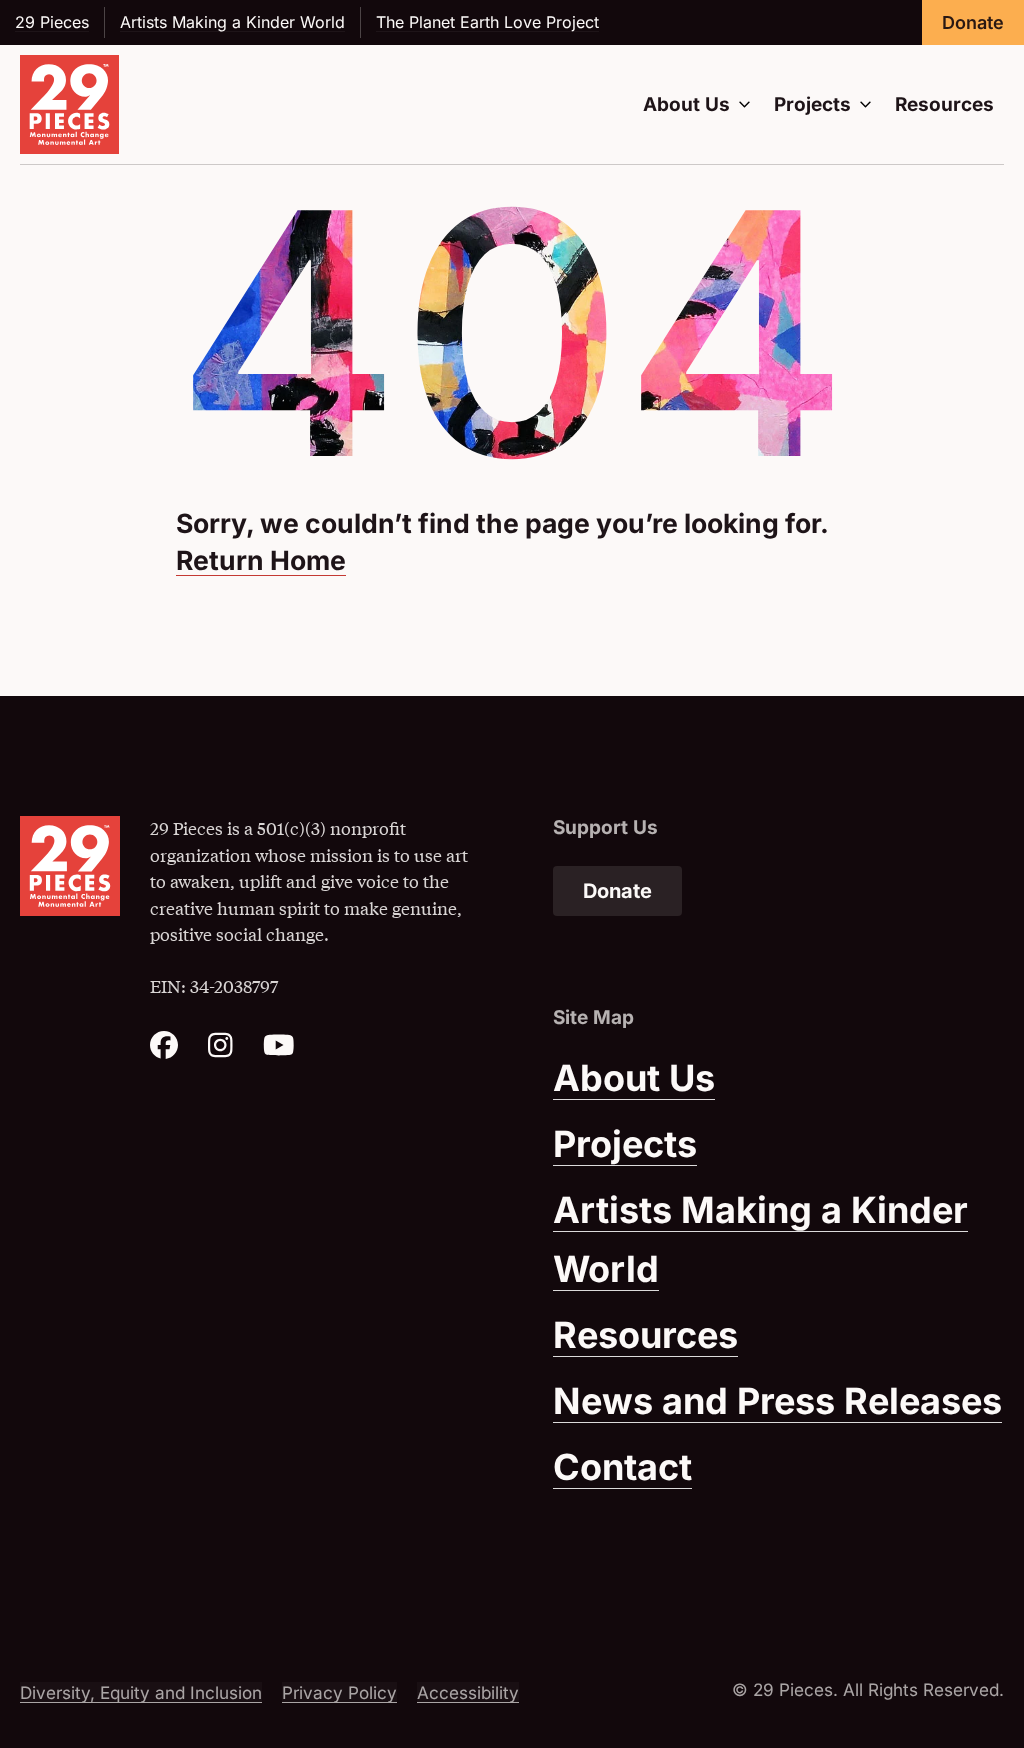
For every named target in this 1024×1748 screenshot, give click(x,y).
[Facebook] (164, 1051)
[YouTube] (279, 1051)
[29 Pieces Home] (69, 104)
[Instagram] (220, 1051)
